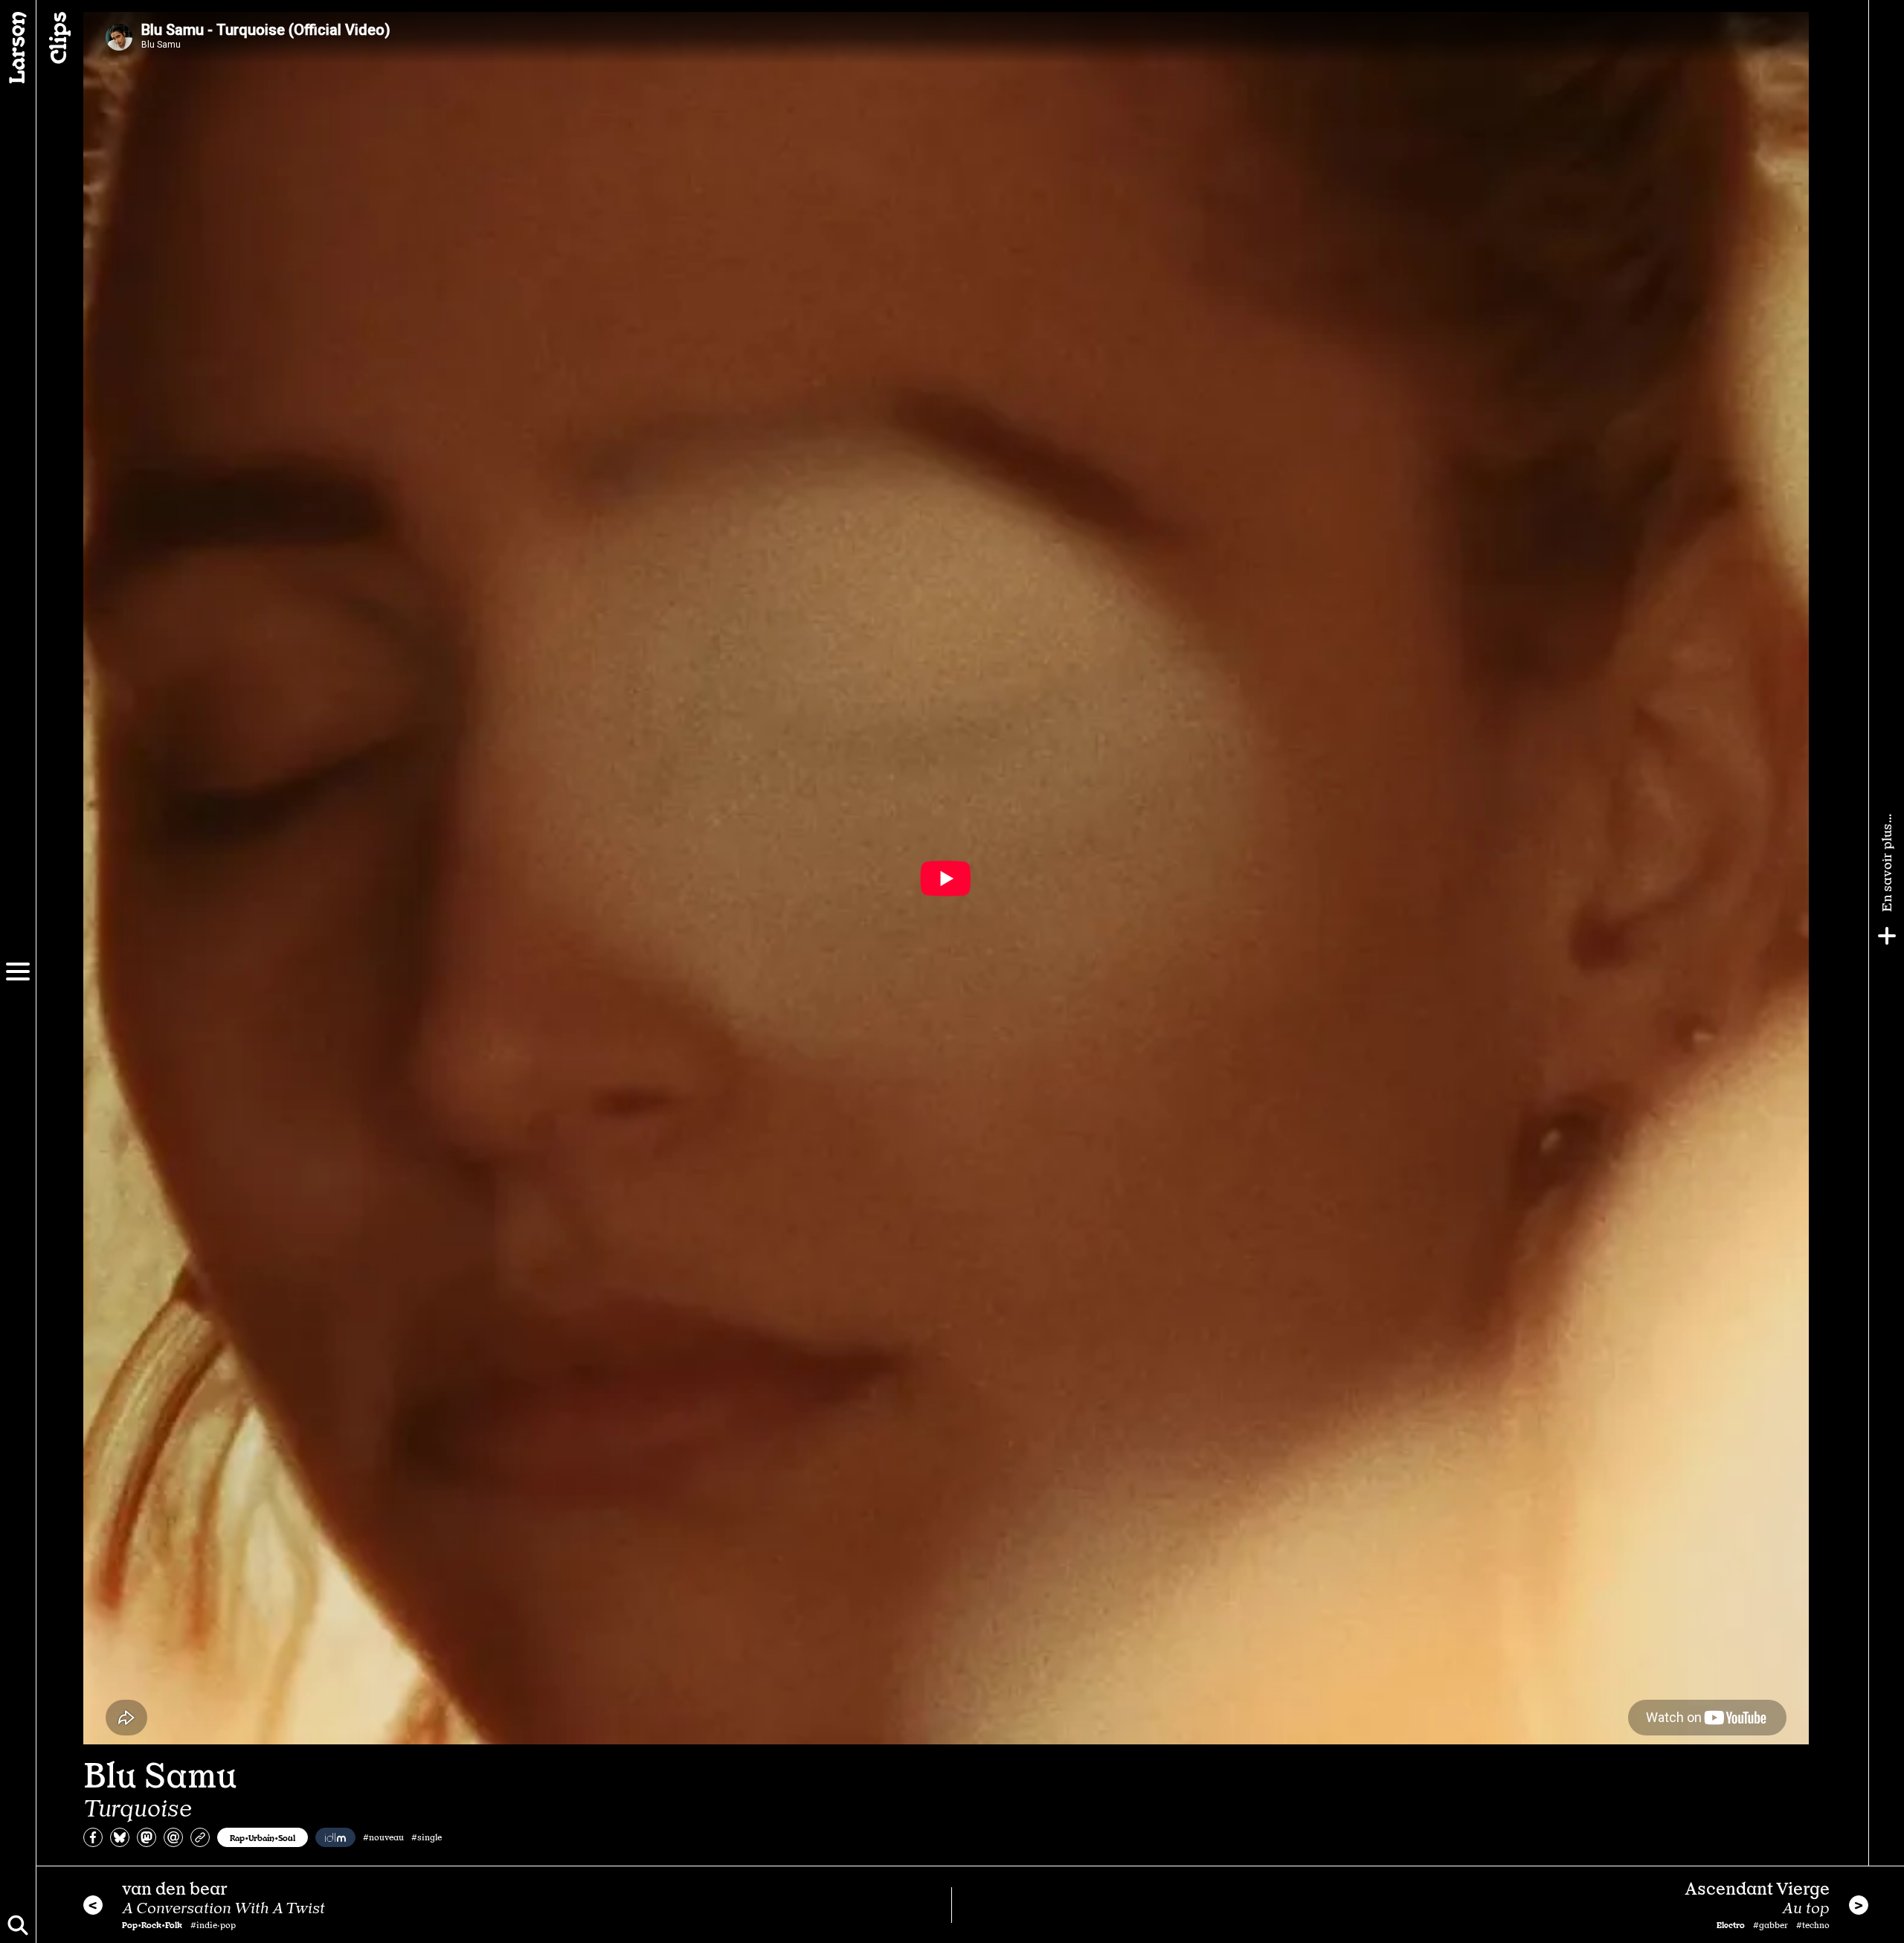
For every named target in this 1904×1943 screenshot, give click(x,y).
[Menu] (18, 971)
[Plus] (1887, 936)
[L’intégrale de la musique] (335, 1837)
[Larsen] (18, 48)
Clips (57, 38)
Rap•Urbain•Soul (263, 1837)
